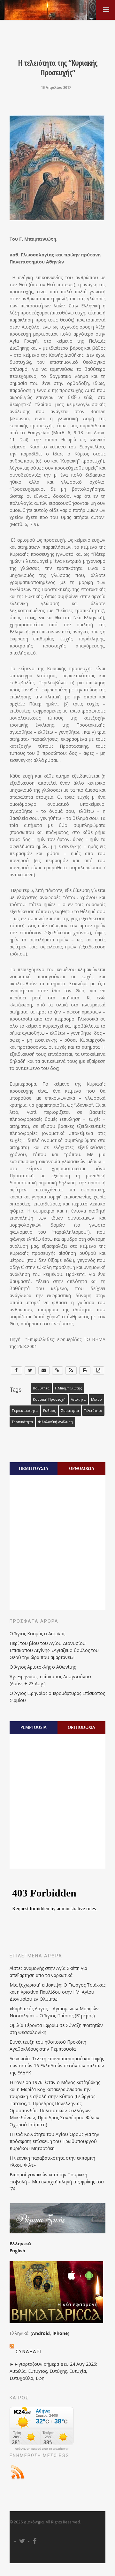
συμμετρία (70, 1411)
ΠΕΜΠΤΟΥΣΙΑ (34, 1468)
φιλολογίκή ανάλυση (56, 1422)
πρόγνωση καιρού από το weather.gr (42, 2449)
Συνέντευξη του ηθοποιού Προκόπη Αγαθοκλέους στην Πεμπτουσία (48, 2045)
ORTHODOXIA (81, 1727)
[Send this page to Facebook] (16, 1370)
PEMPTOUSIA (34, 1727)
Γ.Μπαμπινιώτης (69, 1388)
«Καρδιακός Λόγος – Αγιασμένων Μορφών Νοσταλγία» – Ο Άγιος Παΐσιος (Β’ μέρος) (54, 2012)
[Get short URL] (58, 1370)
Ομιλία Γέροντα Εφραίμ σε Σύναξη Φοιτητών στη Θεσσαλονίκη (56, 2029)
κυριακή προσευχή (49, 1399)
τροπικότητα (22, 1422)
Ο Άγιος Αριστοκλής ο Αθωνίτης (43, 1667)
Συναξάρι (29, 2352)
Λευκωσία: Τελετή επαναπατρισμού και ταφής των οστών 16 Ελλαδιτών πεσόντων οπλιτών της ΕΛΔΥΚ (57, 2066)
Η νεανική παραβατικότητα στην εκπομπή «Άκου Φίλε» (52, 2161)
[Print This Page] (85, 1370)
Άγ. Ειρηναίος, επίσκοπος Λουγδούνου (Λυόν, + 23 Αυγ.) (50, 1680)
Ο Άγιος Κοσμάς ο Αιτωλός (37, 1634)
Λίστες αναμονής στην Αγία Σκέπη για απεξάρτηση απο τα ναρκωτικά (48, 1972)
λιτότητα (78, 1399)
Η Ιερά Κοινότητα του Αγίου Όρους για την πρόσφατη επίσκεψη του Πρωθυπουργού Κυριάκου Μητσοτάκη (54, 2141)
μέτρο (96, 1399)
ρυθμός (50, 1411)
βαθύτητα (41, 1388)
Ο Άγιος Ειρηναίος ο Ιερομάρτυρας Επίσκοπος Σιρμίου (57, 1697)
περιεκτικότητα (25, 1411)
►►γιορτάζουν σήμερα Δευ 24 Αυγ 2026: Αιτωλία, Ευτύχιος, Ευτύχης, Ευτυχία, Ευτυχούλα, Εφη (53, 2371)
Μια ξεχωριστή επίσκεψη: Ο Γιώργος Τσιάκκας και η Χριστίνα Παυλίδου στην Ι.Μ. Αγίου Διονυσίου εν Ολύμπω (57, 1992)
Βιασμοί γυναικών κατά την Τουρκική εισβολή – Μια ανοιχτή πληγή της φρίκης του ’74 (57, 2182)
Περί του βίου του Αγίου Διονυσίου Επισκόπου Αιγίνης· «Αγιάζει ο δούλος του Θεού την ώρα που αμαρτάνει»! (54, 1650)
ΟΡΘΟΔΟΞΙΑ (82, 1468)
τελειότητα (93, 1411)
